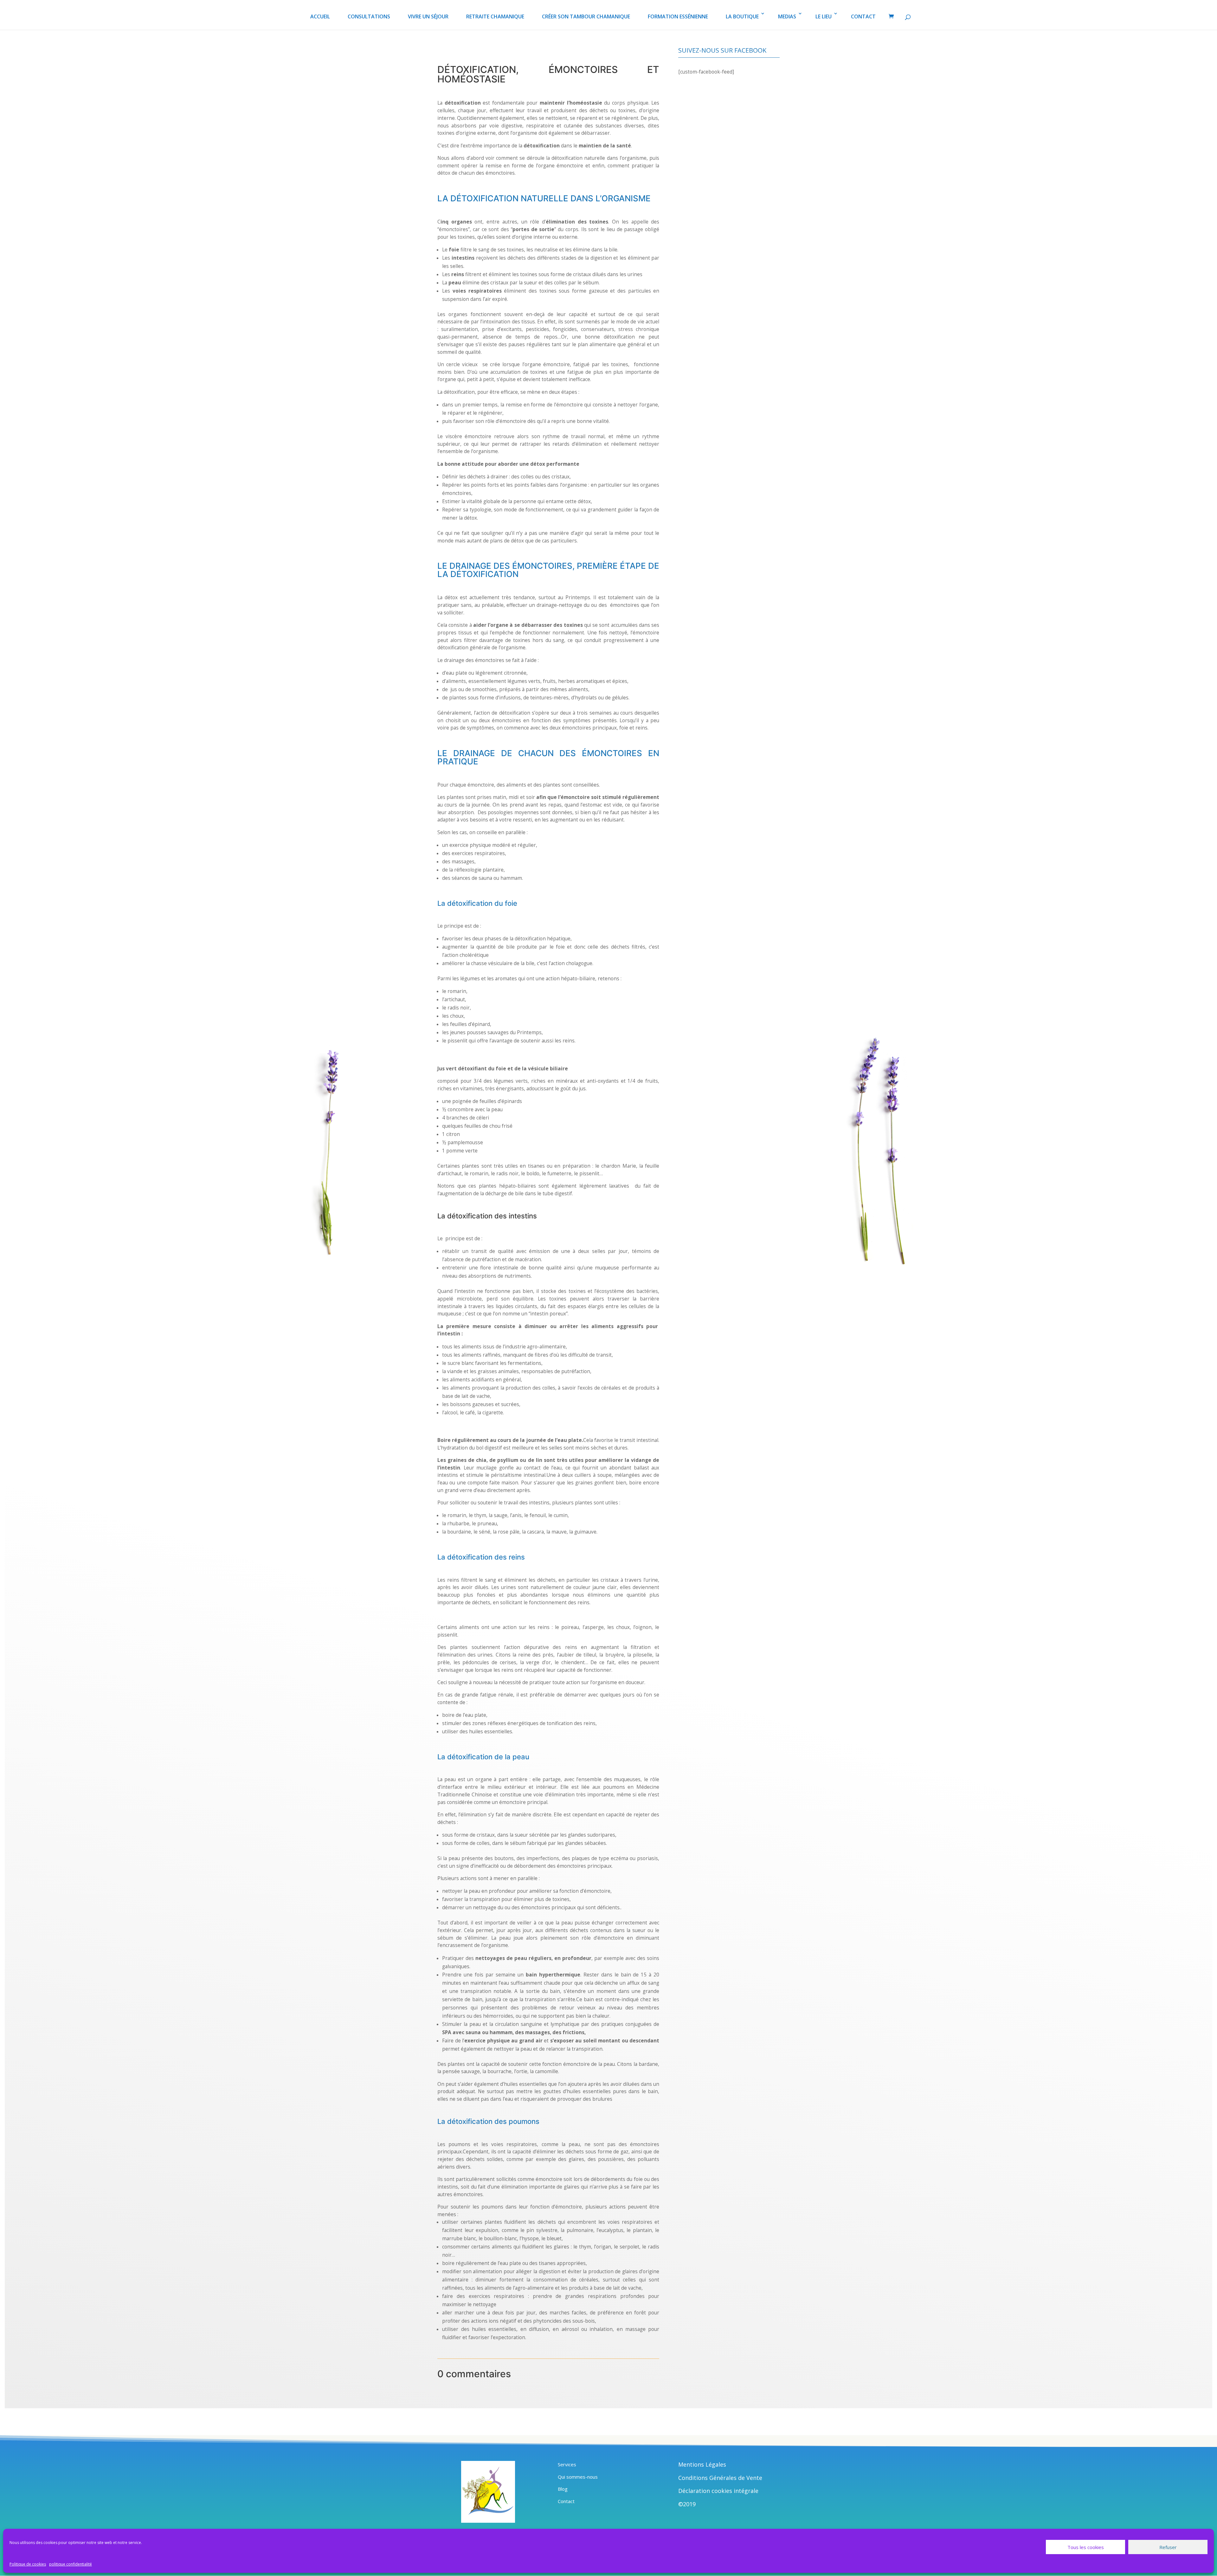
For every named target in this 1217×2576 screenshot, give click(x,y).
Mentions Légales (702, 2464)
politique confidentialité (71, 2564)
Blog (563, 2489)
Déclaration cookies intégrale (718, 2491)
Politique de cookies (28, 2564)
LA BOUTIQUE (742, 16)
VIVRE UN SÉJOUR (428, 16)
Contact (566, 2501)
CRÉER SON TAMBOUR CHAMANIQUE (586, 16)
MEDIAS (787, 16)
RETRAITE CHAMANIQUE (495, 16)
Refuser (1168, 2547)
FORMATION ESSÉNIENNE (678, 16)
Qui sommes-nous (578, 2477)
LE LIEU (824, 16)
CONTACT (863, 16)
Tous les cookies (1086, 2547)
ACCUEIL (320, 16)
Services (567, 2464)
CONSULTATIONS (369, 16)
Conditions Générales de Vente (720, 2478)
